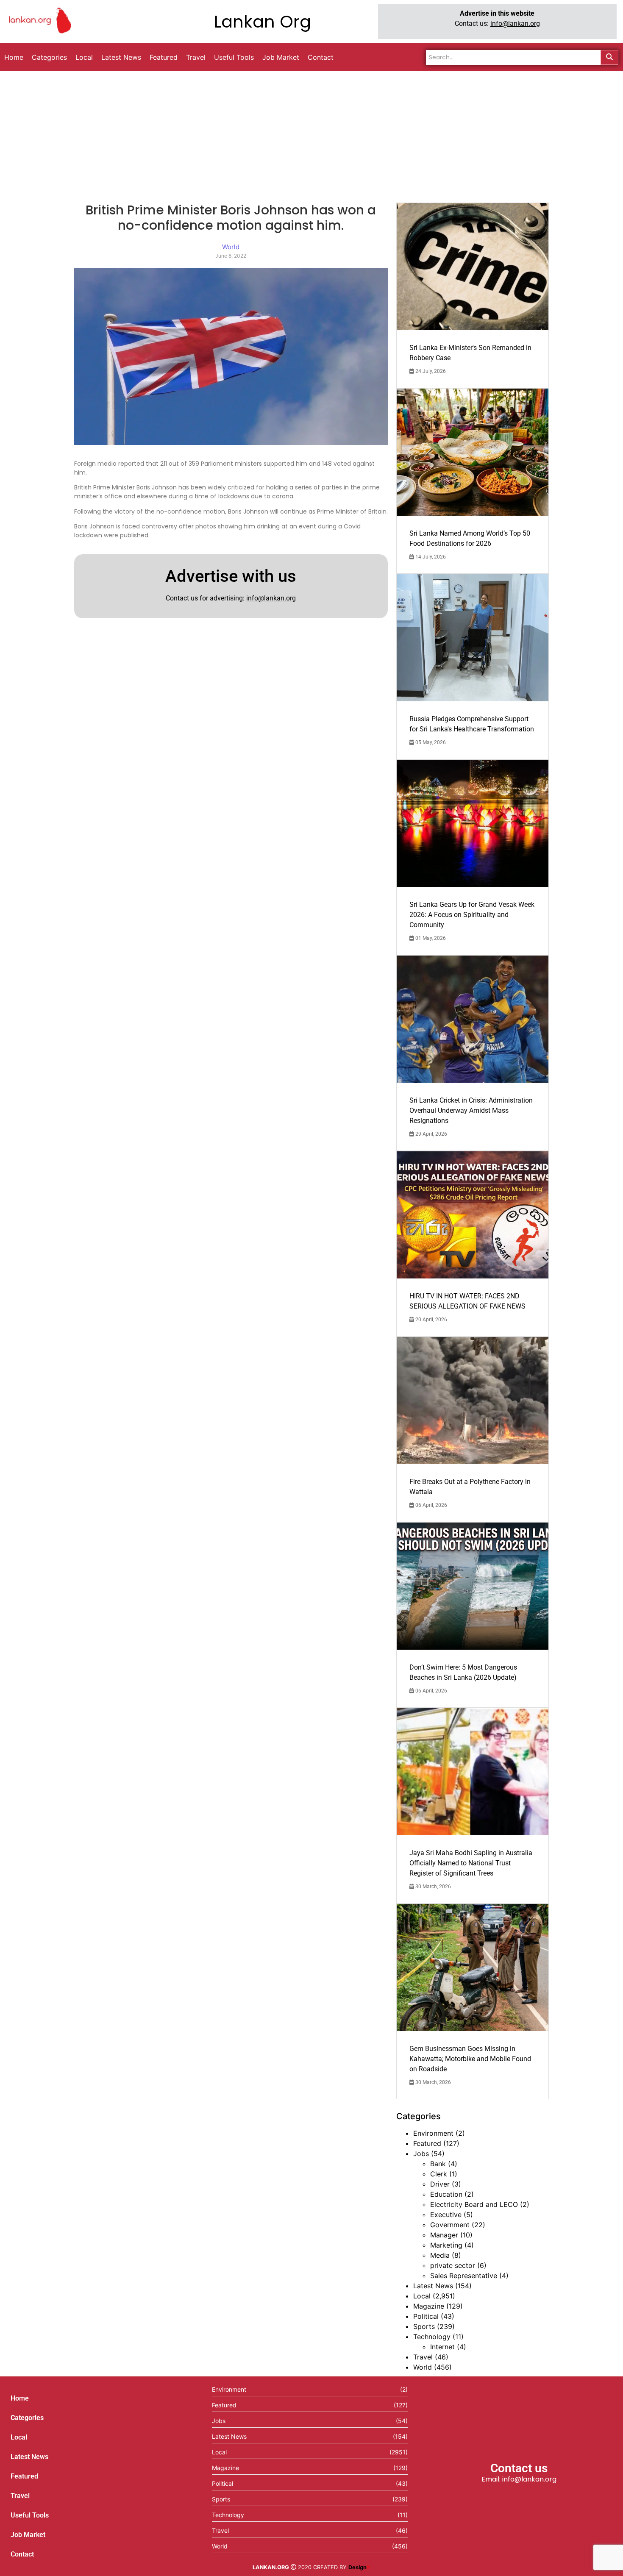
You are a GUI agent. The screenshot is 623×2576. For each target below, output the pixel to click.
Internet (442, 2347)
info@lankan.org (515, 24)
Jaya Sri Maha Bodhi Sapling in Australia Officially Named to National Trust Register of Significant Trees (471, 1863)
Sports (424, 2326)
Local (422, 2296)
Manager (444, 2235)
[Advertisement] (311, 135)
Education (446, 2194)
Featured (427, 2143)
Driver (440, 2184)
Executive (446, 2215)
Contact (22, 2554)
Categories (27, 2418)
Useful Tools (30, 2515)
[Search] (609, 57)
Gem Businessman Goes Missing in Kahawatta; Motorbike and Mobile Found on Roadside (470, 2059)
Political (426, 2316)
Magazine (429, 2306)
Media (440, 2255)
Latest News (433, 2286)
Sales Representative (464, 2276)
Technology (432, 2337)
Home (20, 2398)
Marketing (446, 2245)
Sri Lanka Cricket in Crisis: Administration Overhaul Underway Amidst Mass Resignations (471, 1110)
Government (450, 2225)
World (423, 2367)
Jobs (421, 2154)
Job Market (28, 2535)
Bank (438, 2164)
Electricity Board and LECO (474, 2204)
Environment (433, 2133)
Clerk (439, 2174)
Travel (423, 2357)
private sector (453, 2265)
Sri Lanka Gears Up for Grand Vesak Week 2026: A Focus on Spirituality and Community (472, 915)
